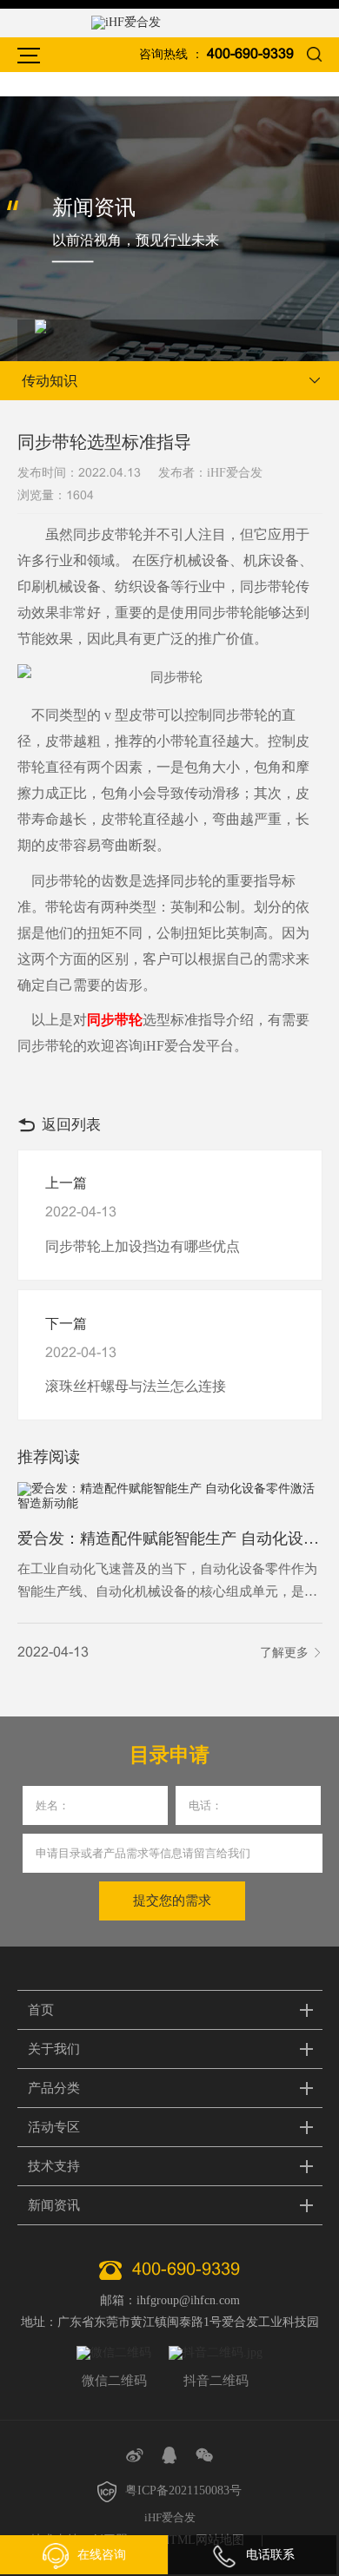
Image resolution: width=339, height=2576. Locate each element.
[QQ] (169, 2455)
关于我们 (54, 2049)
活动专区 (54, 2127)
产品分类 (54, 2088)
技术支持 (54, 2166)
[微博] (135, 2455)
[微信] (204, 2455)
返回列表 (71, 1125)
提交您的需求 (172, 1901)
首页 (41, 2010)
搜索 (315, 54)
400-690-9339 (250, 54)
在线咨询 (102, 2555)
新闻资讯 (54, 2205)
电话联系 (270, 2555)
